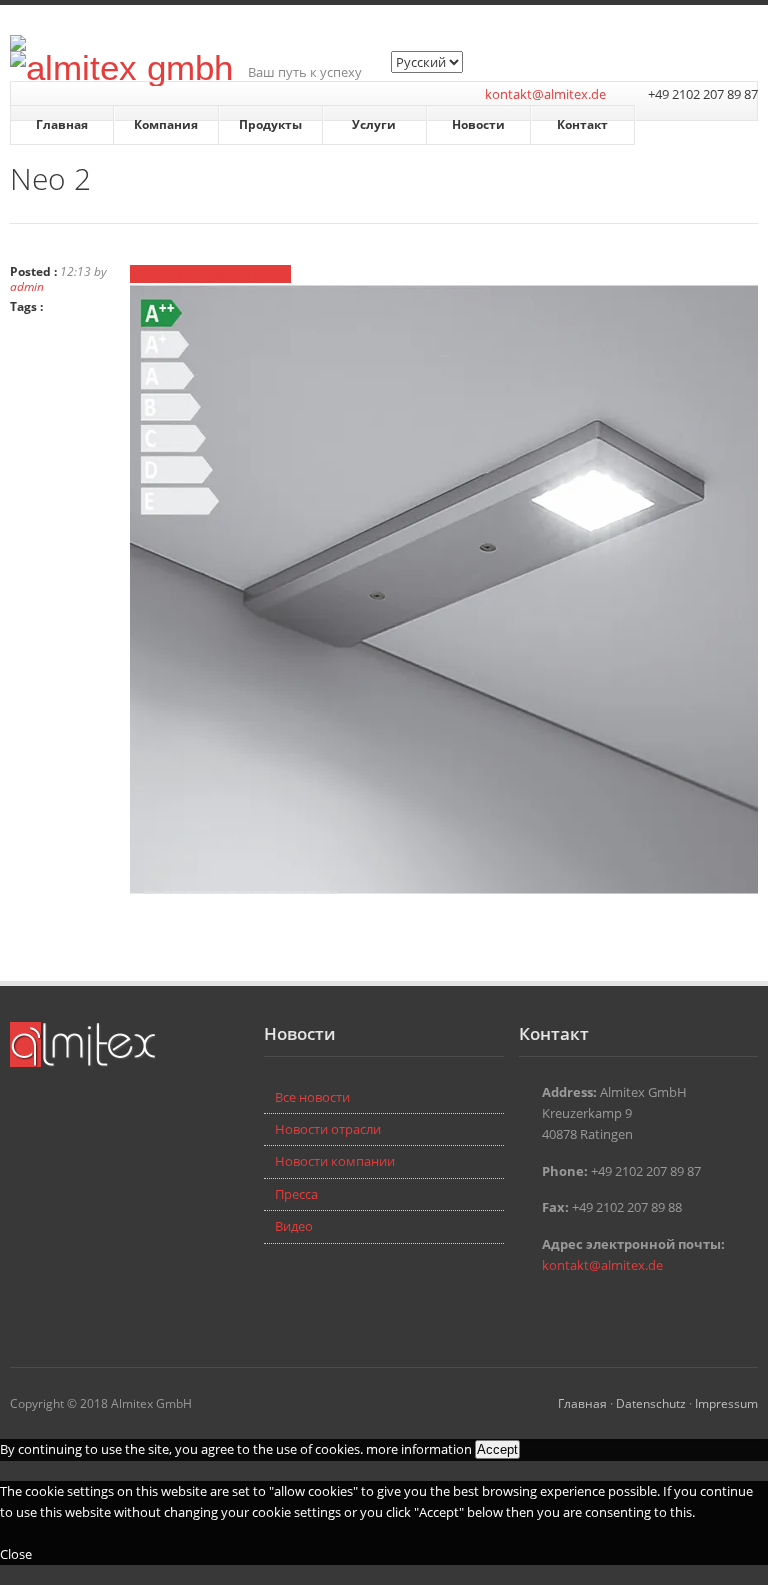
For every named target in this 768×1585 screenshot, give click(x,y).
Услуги (374, 124)
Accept (497, 1449)
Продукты (270, 124)
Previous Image (176, 274)
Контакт (582, 124)
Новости (478, 124)
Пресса (296, 1194)
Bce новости (312, 1097)
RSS (591, 1309)
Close (16, 1554)
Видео (294, 1226)
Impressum (726, 1403)
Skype (561, 1309)
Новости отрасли (328, 1129)
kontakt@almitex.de (545, 94)
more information (419, 1449)
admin (27, 286)
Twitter (531, 1309)
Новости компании (335, 1161)
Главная (62, 124)
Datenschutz (651, 1403)
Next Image (256, 274)
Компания (166, 124)
